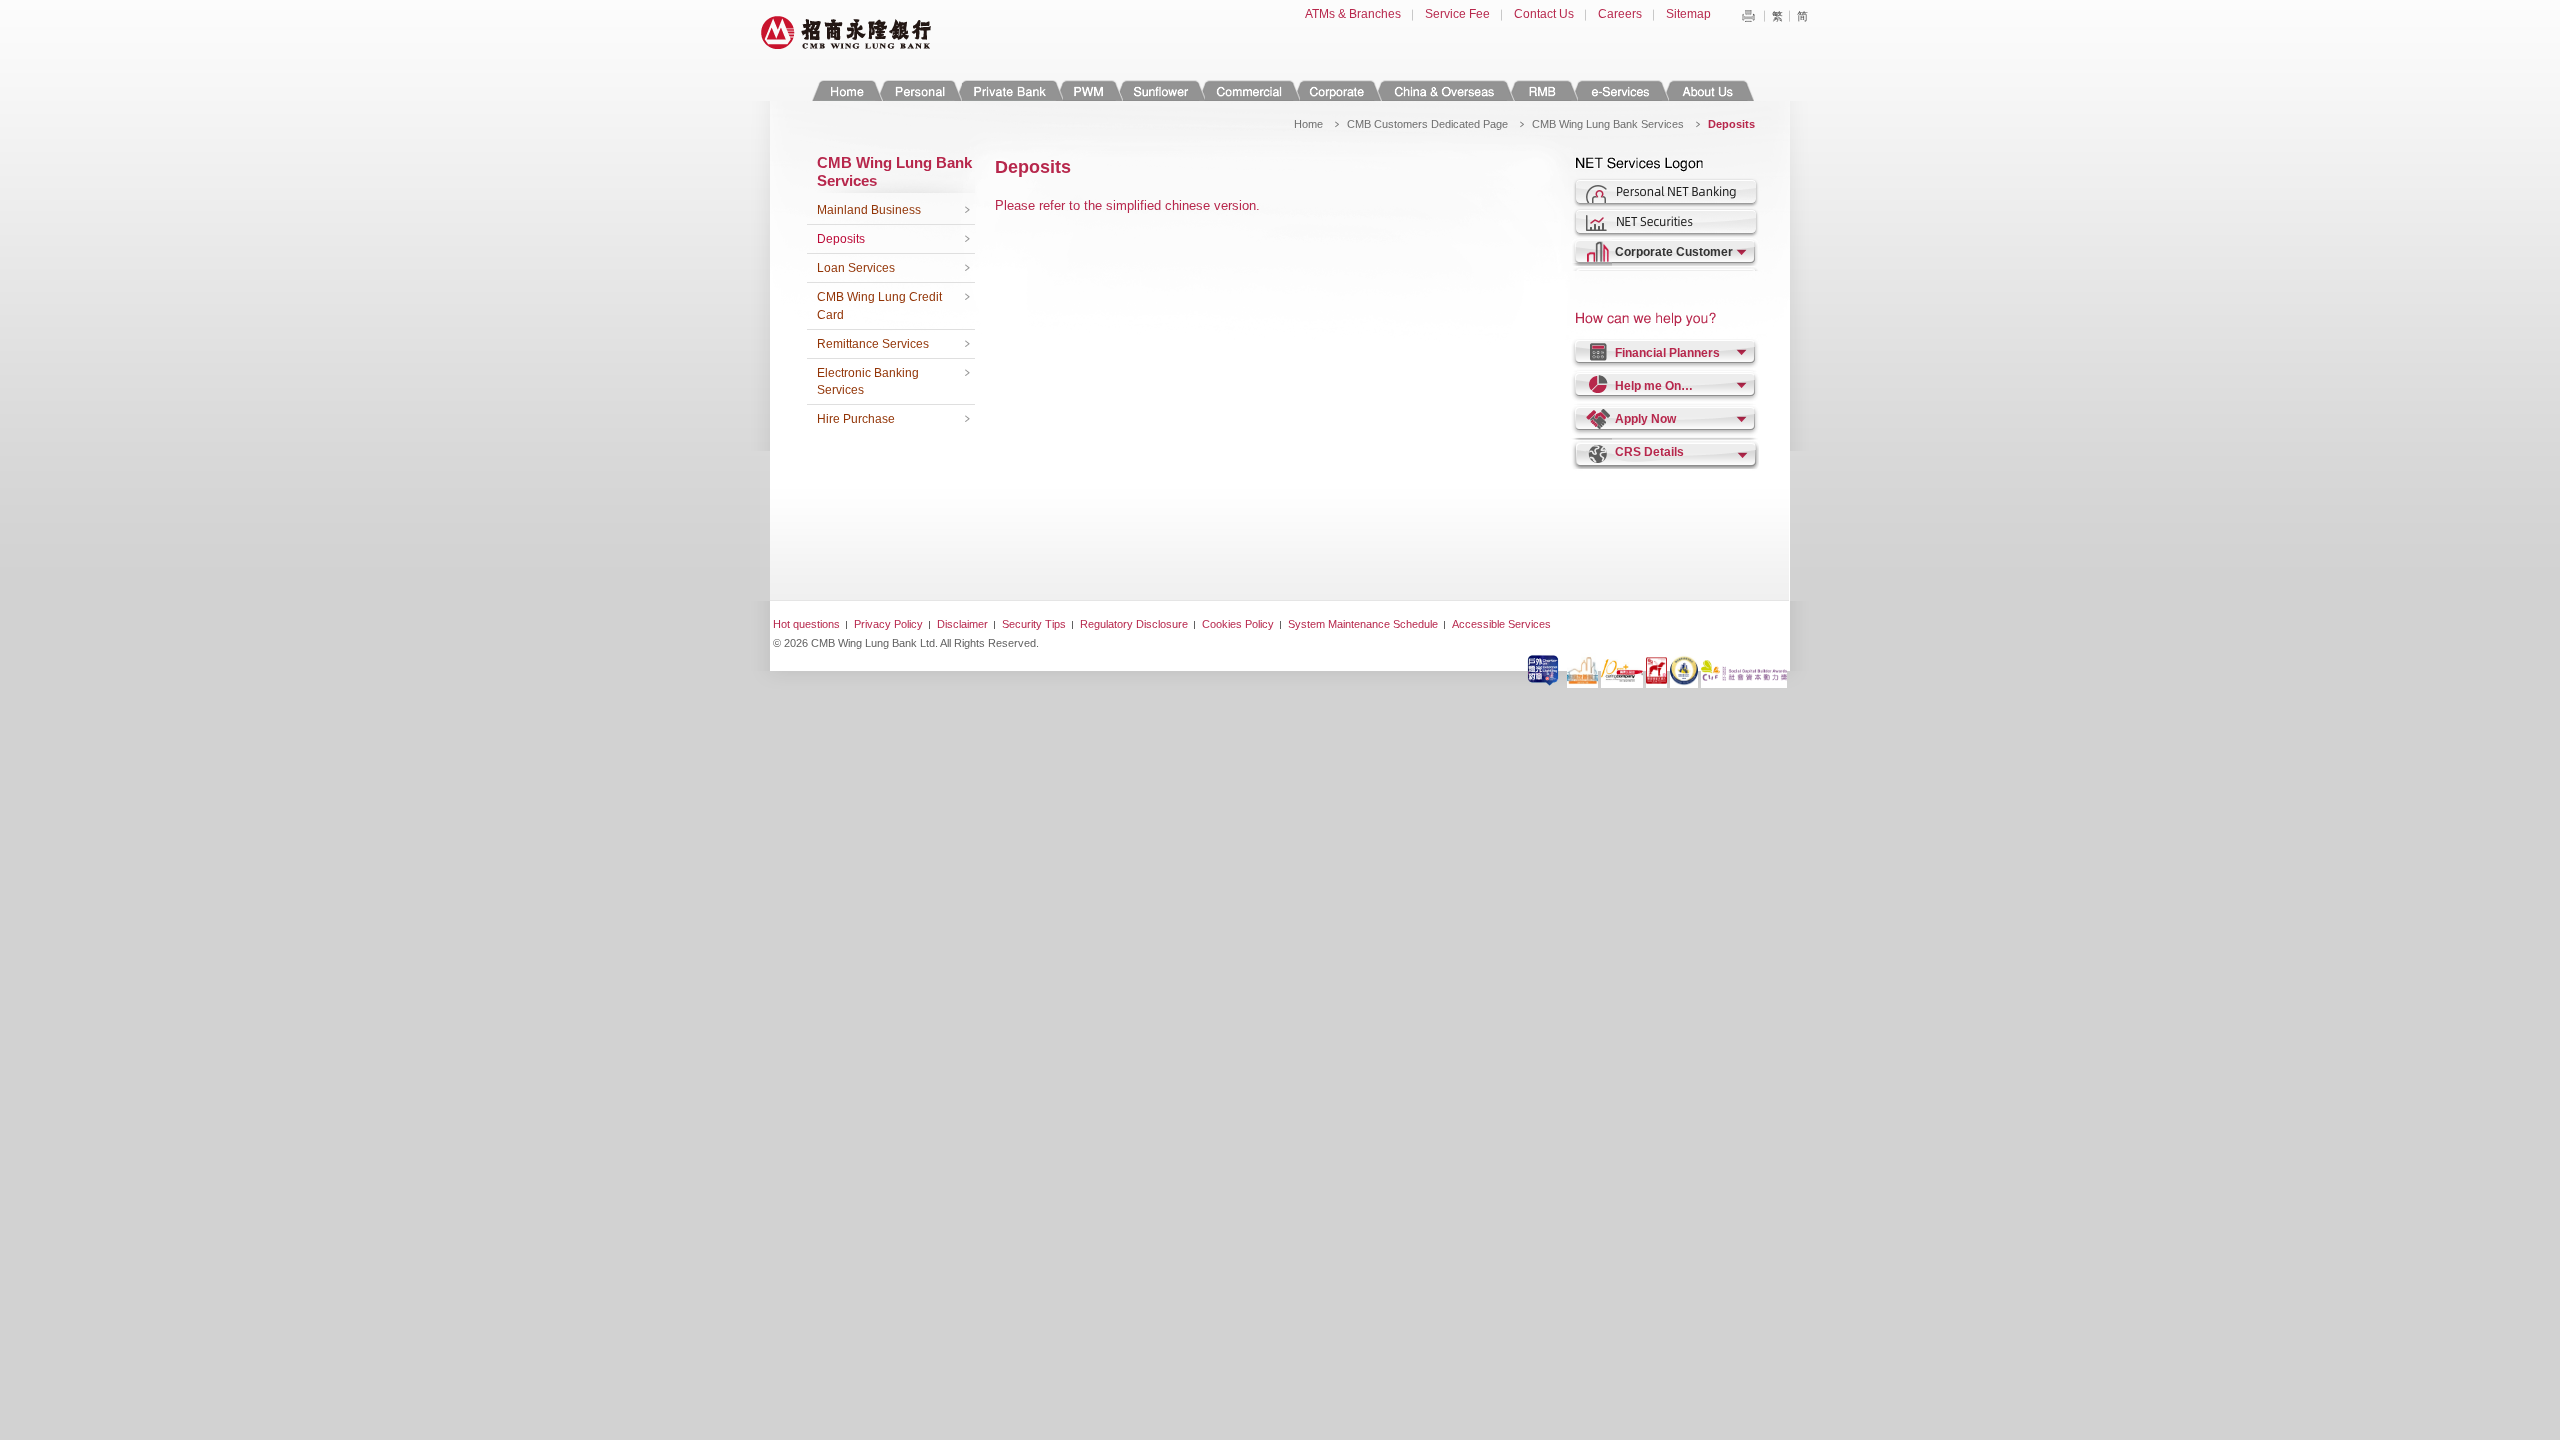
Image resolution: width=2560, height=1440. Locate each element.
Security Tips (1034, 624)
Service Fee (1457, 14)
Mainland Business (869, 210)
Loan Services (856, 268)
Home (847, 90)
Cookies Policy (1238, 624)
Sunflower (1160, 90)
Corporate (1337, 90)
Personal (918, 90)
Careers (1620, 14)
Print (1748, 16)
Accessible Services (1501, 624)
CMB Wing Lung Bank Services (1608, 124)
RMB (1542, 90)
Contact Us (1544, 14)
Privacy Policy (888, 624)
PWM (1089, 90)
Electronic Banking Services (868, 382)
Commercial (1248, 90)
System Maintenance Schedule (1363, 624)
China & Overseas (1444, 90)
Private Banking (1008, 90)
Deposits (841, 239)
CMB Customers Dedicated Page (1427, 124)
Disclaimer (962, 624)
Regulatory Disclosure (1134, 624)
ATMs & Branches (1353, 14)
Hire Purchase (856, 419)
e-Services (1619, 90)
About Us (1707, 90)
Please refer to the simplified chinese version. (1127, 205)
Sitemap (1688, 14)
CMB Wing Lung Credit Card (879, 306)
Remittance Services (873, 344)
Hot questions (806, 624)
